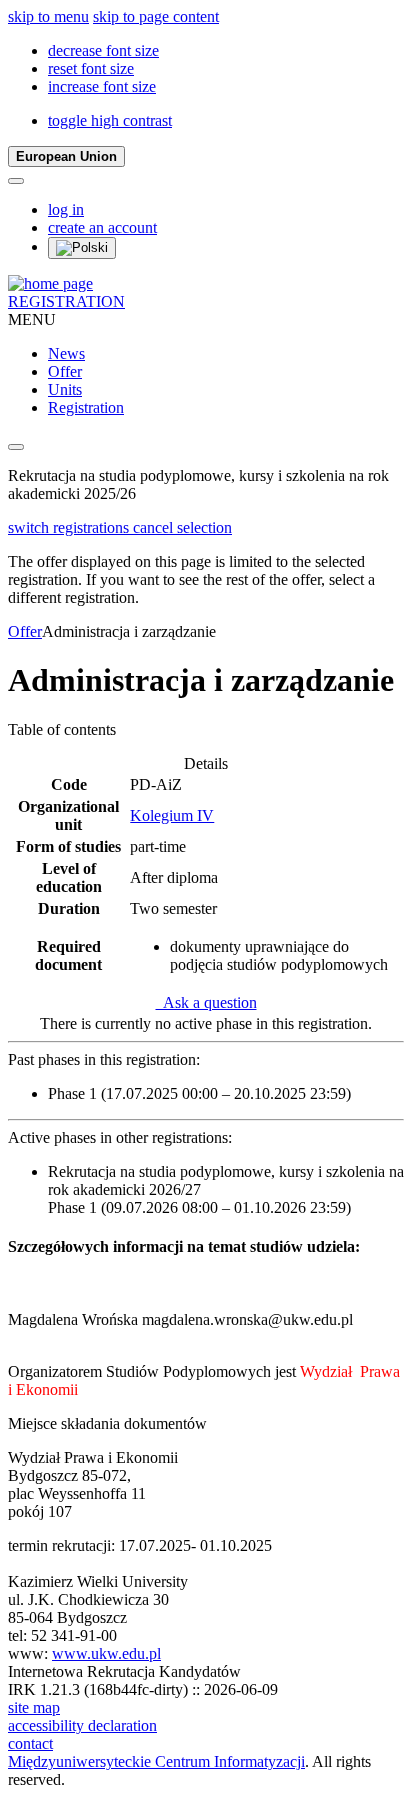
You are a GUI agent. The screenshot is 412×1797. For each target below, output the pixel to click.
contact (30, 1743)
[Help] (16, 181)
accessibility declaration (82, 1725)
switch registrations (70, 527)
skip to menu (48, 16)
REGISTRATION (66, 301)
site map (34, 1707)
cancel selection (182, 527)
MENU (32, 319)
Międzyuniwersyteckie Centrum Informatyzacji (156, 1761)
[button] (103, 50)
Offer (65, 371)
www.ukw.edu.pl (106, 1653)
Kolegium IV (172, 815)
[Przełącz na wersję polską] (82, 248)
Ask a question (206, 1002)
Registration (86, 407)
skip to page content (156, 16)
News (66, 353)
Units (65, 389)
